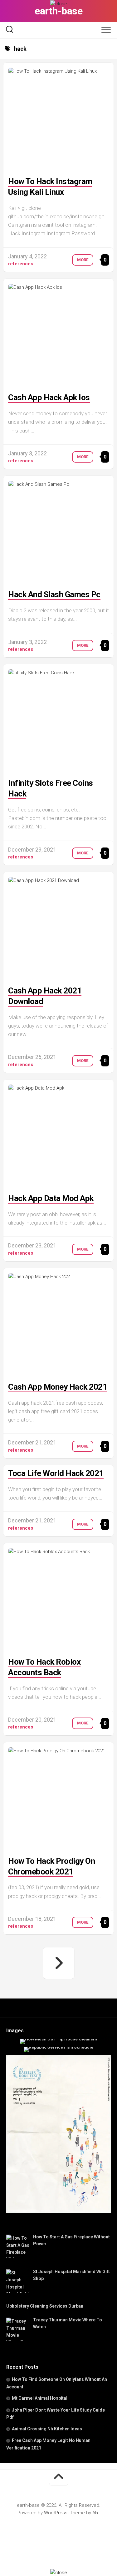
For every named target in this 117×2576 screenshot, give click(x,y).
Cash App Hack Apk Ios (49, 397)
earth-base (58, 11)
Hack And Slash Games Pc (54, 594)
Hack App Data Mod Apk (51, 1198)
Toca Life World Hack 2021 (56, 1473)
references (21, 264)
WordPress (56, 2513)
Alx (95, 2513)
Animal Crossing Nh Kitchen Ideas (47, 2429)
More (83, 260)
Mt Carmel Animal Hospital (40, 2398)
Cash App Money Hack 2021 (58, 1387)
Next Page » (59, 1963)
